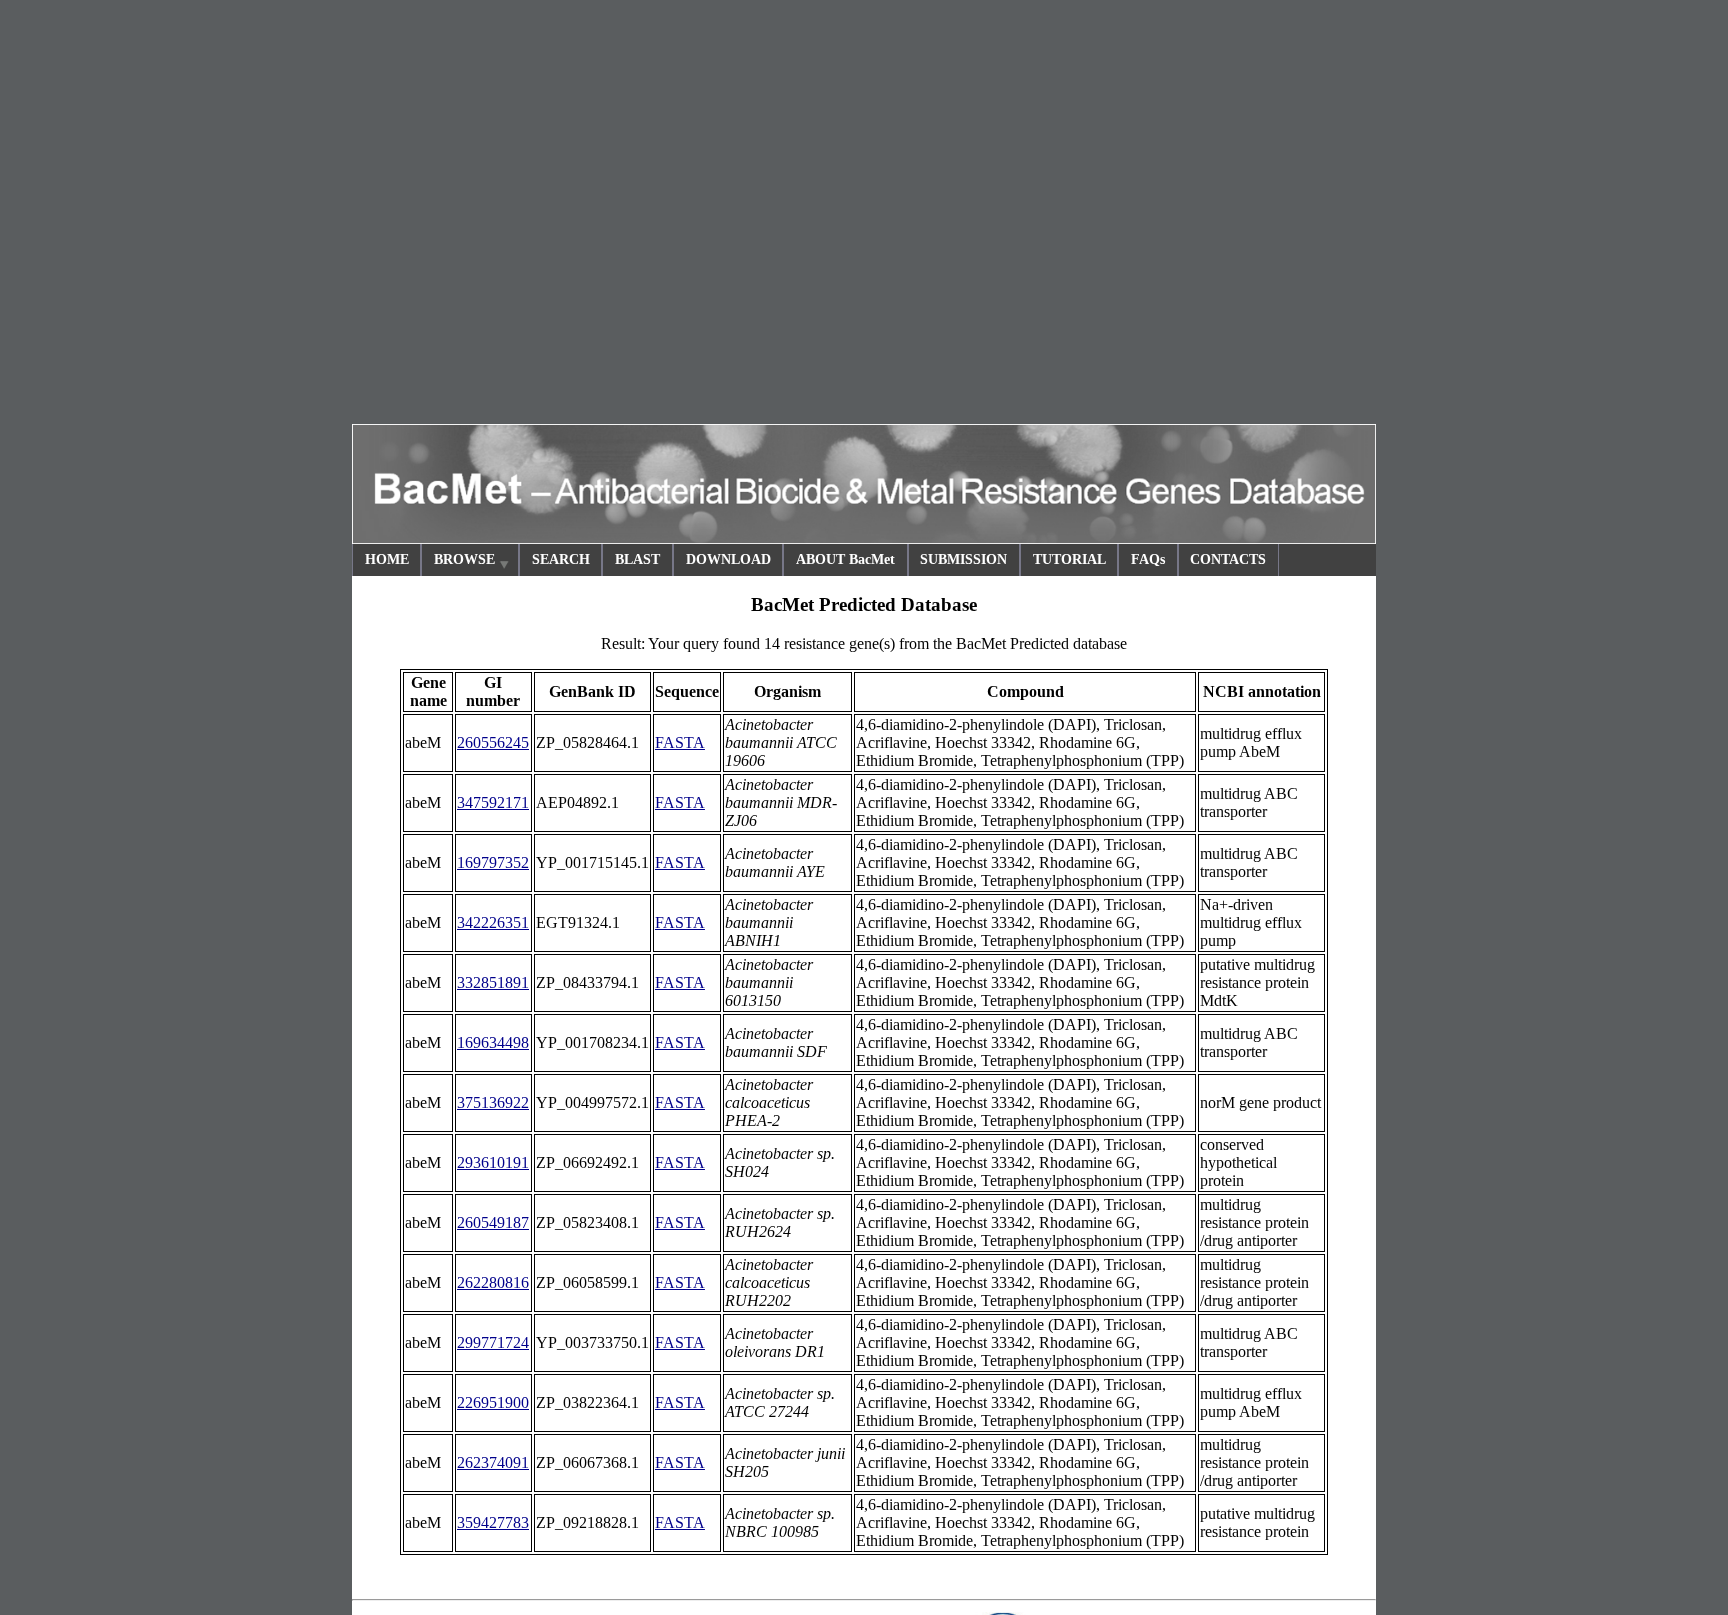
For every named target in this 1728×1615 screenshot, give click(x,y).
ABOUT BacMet (845, 559)
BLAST (637, 559)
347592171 (493, 802)
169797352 (493, 862)
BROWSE (464, 559)
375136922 (493, 1102)
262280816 (493, 1282)
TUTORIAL (1069, 559)
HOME (387, 559)
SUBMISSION (963, 559)
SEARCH (561, 559)
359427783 (493, 1522)
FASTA (680, 742)
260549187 (493, 1222)
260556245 (493, 742)
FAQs (1148, 559)
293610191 (493, 1162)
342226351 (493, 922)
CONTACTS (1228, 559)
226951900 (493, 1402)
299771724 (493, 1342)
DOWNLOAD (728, 559)
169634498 (493, 1042)
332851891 (493, 982)
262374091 (493, 1462)
